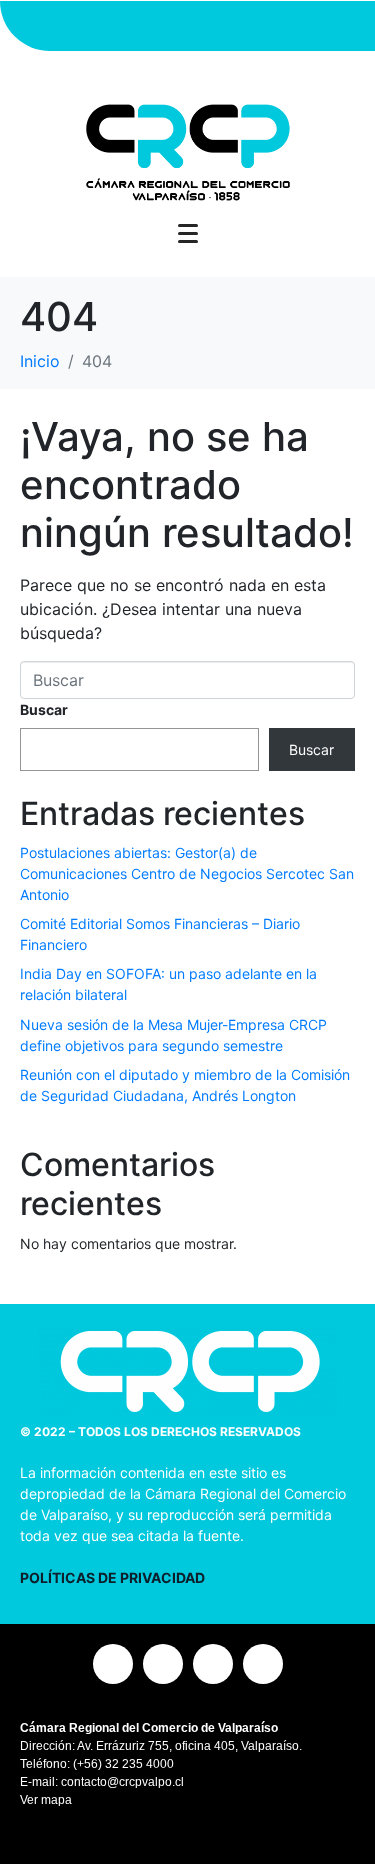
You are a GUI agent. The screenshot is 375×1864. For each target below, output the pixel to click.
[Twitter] (188, 26)
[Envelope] (258, 26)
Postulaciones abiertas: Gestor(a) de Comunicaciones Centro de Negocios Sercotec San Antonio (187, 873)
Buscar (44, 709)
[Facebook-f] (153, 26)
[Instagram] (118, 26)
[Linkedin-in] (223, 26)
